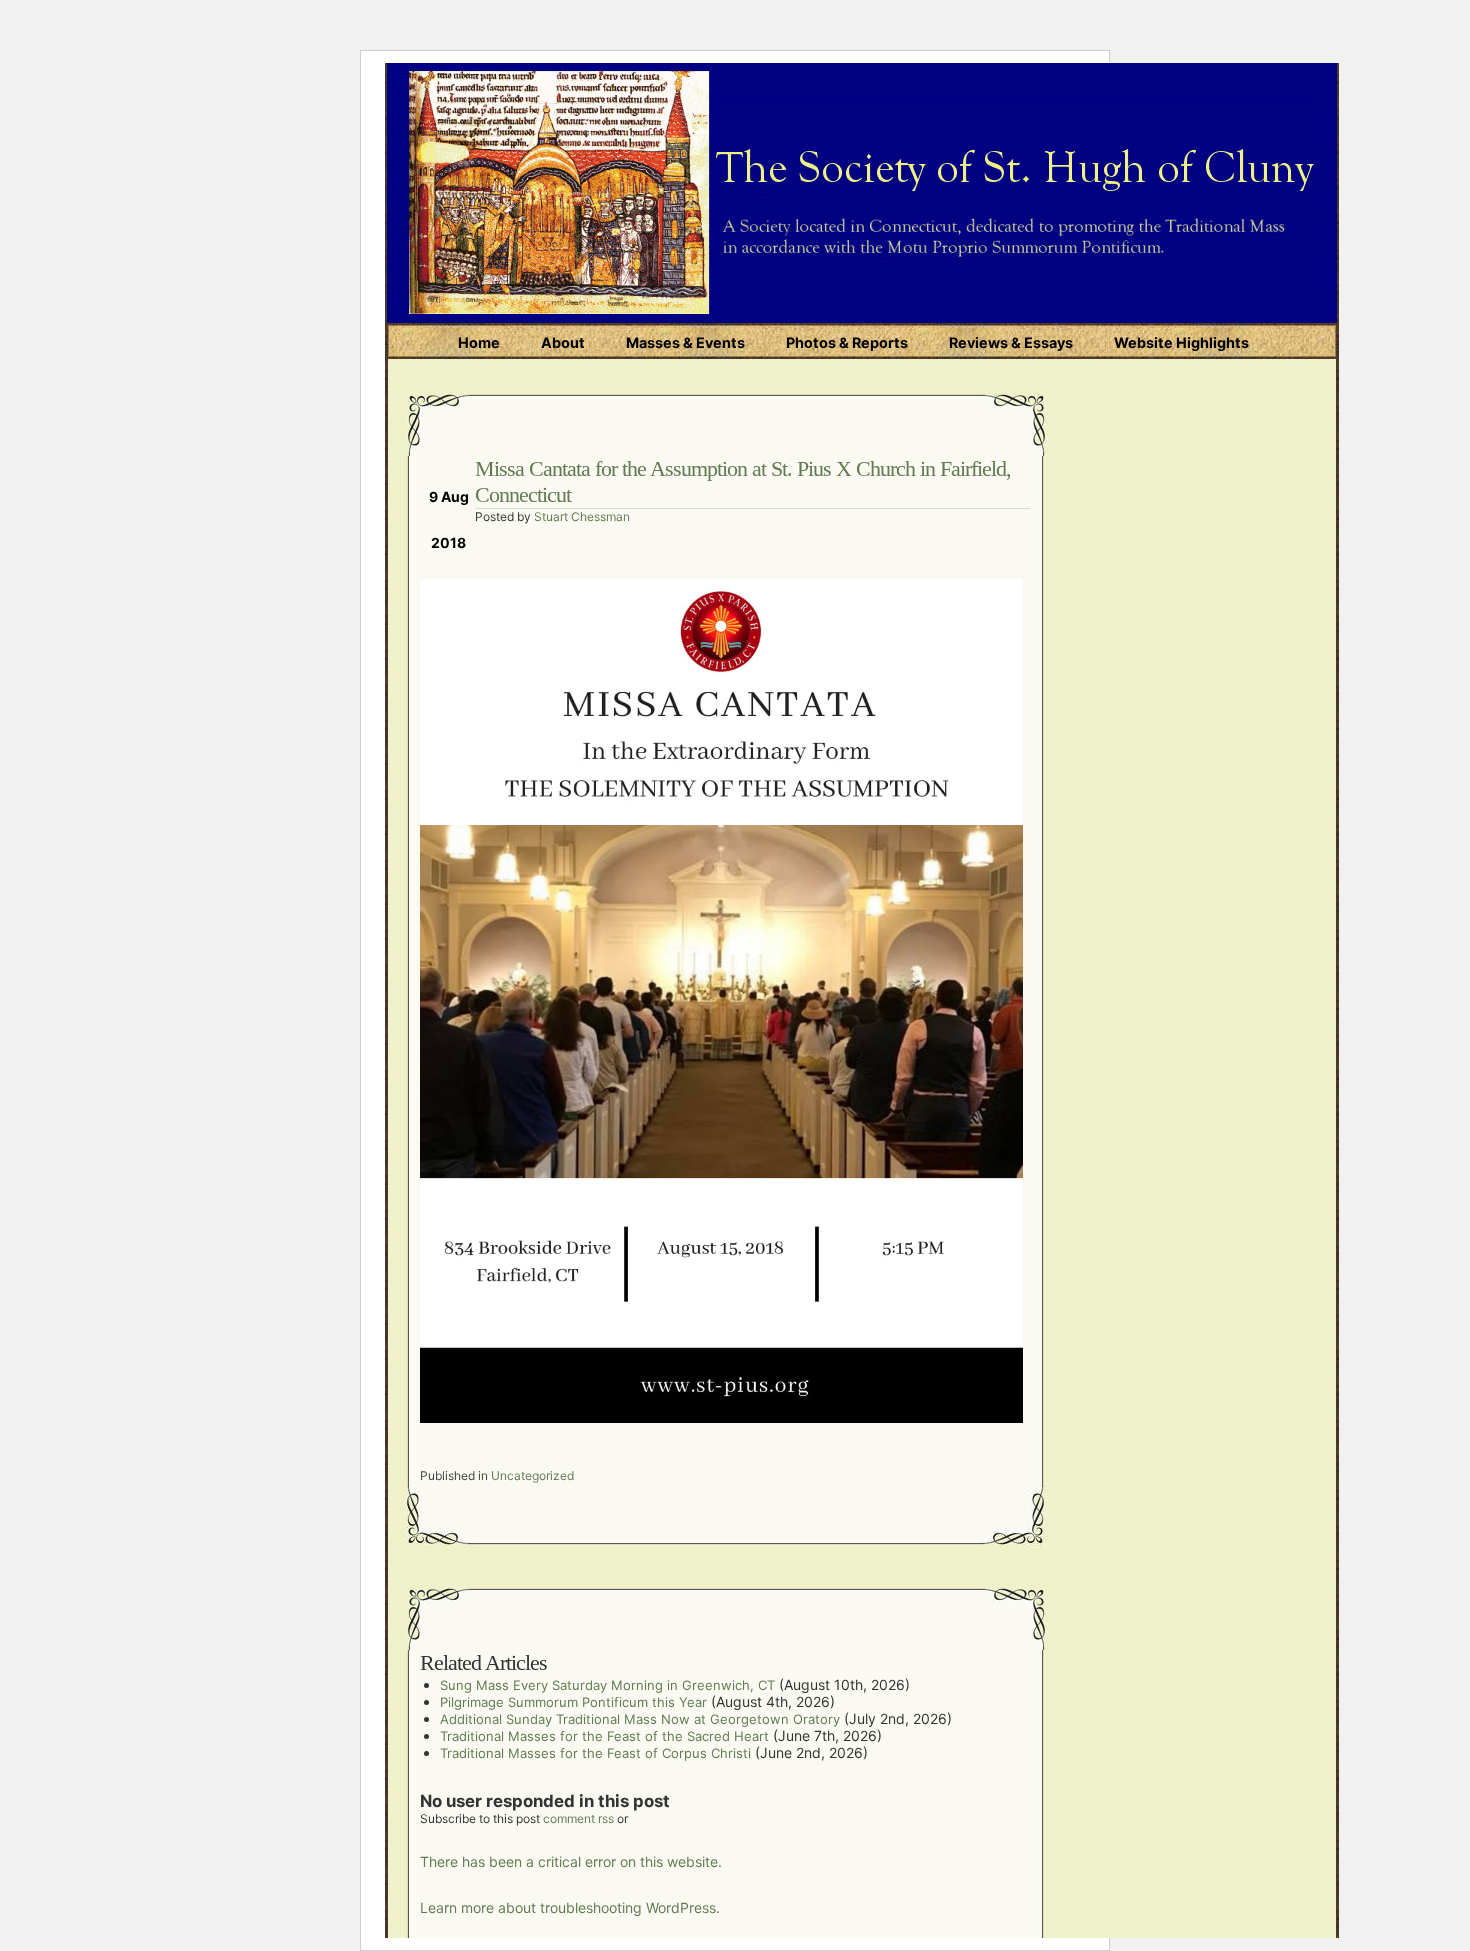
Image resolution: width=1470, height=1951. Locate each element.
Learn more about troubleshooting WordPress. (570, 1907)
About (563, 342)
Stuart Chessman (582, 516)
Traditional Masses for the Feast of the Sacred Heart (604, 1736)
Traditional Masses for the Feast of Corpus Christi (595, 1753)
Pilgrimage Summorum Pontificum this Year (573, 1702)
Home (479, 342)
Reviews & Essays (1011, 342)
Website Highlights (1181, 342)
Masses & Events (685, 342)
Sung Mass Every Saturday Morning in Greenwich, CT (607, 1685)
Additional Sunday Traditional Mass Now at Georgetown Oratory (640, 1719)
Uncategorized (532, 1475)
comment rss (578, 1818)
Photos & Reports (847, 342)
